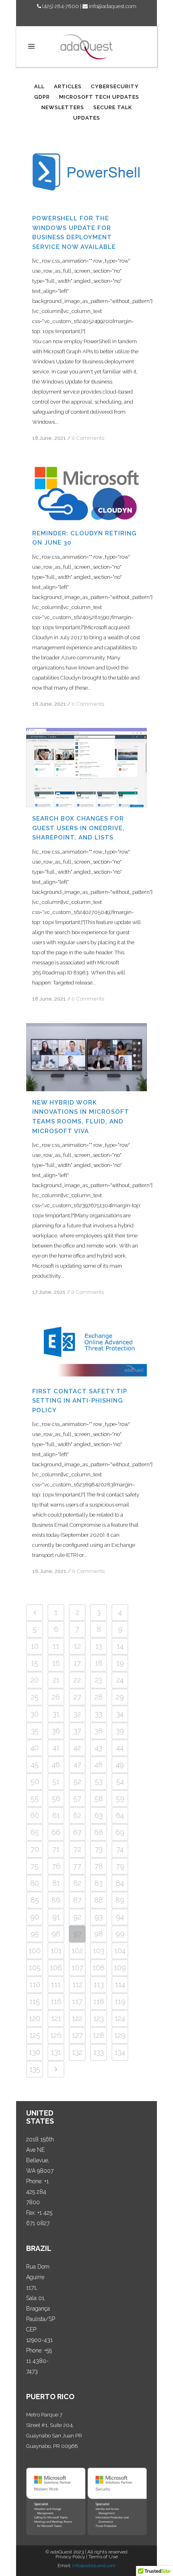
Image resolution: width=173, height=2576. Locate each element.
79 (120, 1866)
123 (99, 2018)
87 (77, 1900)
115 (35, 2001)
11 (56, 1646)
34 (120, 1714)
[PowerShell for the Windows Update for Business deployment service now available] (86, 173)
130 (35, 2052)
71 (56, 1849)
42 (77, 1748)
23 (99, 1680)
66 (56, 1832)
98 (99, 1934)
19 (120, 1663)
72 (77, 1849)
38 (99, 1731)
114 (120, 1984)
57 (77, 1798)
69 (120, 1832)
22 (77, 1680)
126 (56, 2035)
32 (77, 1714)
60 (35, 1815)
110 (35, 1984)
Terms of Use (103, 2557)
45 (35, 1765)
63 (99, 1815)
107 (77, 1968)
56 (56, 1798)
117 (77, 2001)
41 (56, 1748)
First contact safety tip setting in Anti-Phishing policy (80, 1401)
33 (99, 1714)
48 (99, 1765)
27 (77, 1697)
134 (120, 2052)
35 (35, 1731)
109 (120, 1968)
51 (56, 1781)
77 (77, 1866)
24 (120, 1680)
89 (120, 1900)
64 (120, 1815)
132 (77, 2052)
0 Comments (88, 438)
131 (56, 2052)
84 (120, 1883)
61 (56, 1815)
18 (99, 1663)
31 (56, 1714)
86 (56, 1900)
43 (99, 1748)
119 (120, 2001)
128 (99, 2035)
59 (120, 1798)
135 (35, 2069)
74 (120, 1849)
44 (120, 1748)
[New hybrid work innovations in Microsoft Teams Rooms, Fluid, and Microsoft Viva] (86, 1057)
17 (77, 1663)
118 (99, 2001)
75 (35, 1866)
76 (56, 1866)
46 (56, 1765)
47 (77, 1765)
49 (120, 1765)
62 (77, 1815)
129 (120, 2035)
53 (99, 1781)
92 (77, 1917)
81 (56, 1883)
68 (99, 1832)
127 (77, 2035)
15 (35, 1663)
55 (35, 1798)
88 (99, 1900)
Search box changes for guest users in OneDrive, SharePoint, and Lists (78, 828)
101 (56, 1951)
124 (120, 2018)
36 (56, 1731)
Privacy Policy (70, 2557)
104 (120, 1951)
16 (56, 1663)
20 (35, 1680)
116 (56, 2001)
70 (35, 1849)
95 (35, 1934)
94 (120, 1917)
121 (56, 2018)
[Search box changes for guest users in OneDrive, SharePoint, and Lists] (86, 768)
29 (120, 1697)
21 (56, 1680)
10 (35, 1646)
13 (99, 1646)
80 (35, 1883)
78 (99, 1866)
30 (35, 1714)
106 (56, 1968)
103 (99, 1951)
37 (77, 1731)
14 (120, 1646)
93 (99, 1917)
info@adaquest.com (112, 6)
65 (35, 1832)
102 (77, 1951)
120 (35, 2018)
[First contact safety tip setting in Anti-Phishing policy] (86, 1348)
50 (35, 1781)
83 (99, 1883)
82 (77, 1883)
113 (99, 1984)
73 (99, 1849)
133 (99, 2052)
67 (77, 1832)
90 (35, 1917)
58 (99, 1798)
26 (56, 1697)
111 (56, 1984)
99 (120, 1934)
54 (120, 1781)
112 (77, 1984)
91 (56, 1917)
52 (77, 1781)
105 (35, 1968)
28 (99, 1697)
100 (35, 1951)
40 (35, 1748)
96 (56, 1934)
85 (35, 1900)
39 (120, 1731)
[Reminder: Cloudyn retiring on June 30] (86, 492)
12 (77, 1646)
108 (99, 1968)
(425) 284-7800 (60, 6)
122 (77, 2018)
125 (35, 2035)
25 (35, 1697)
